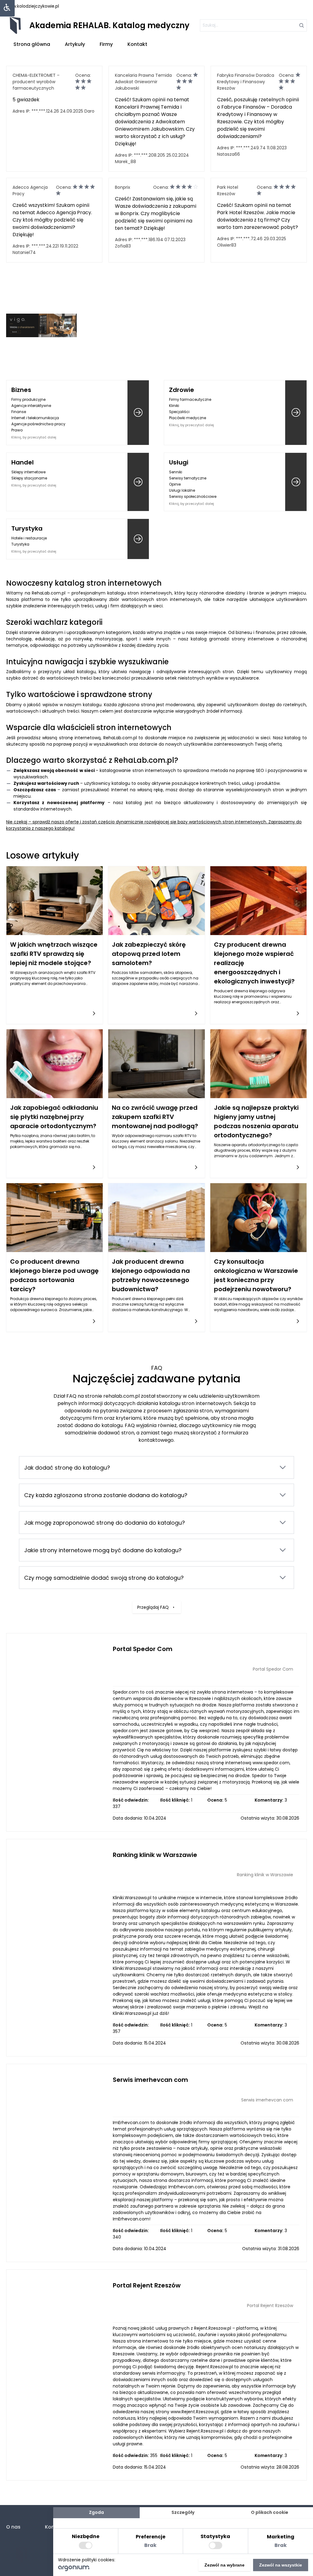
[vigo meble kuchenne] (41, 325)
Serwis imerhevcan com (150, 2080)
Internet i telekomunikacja (35, 418)
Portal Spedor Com (143, 1649)
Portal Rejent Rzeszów (147, 2285)
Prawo (17, 430)
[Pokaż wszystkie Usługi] (296, 482)
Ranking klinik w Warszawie (155, 1855)
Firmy (106, 44)
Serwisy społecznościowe (193, 496)
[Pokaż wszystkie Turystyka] (138, 539)
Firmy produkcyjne (28, 399)
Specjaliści (179, 412)
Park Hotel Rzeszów (228, 190)
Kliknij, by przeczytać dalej (34, 437)
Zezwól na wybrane (225, 2565)
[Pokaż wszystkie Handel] (138, 482)
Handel (22, 462)
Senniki (176, 472)
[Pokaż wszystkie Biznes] (138, 413)
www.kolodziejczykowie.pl (33, 6)
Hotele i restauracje (29, 538)
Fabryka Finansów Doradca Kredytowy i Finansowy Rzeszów (246, 82)
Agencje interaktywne (31, 406)
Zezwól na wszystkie (281, 2565)
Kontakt (137, 44)
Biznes (21, 390)
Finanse (19, 412)
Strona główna (32, 44)
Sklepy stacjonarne (29, 478)
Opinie (175, 484)
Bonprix (123, 187)
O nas (13, 2527)
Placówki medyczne (188, 418)
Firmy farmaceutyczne (190, 399)
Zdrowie (182, 390)
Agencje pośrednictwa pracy (38, 424)
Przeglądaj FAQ (153, 1607)
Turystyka (27, 528)
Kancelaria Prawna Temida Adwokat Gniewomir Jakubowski (143, 82)
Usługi (179, 462)
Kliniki (174, 406)
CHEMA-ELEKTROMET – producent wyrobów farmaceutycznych (36, 82)
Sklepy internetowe (28, 472)
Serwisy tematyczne (188, 478)
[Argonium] (74, 2570)
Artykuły (75, 44)
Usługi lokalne (182, 490)
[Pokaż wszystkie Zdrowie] (296, 413)
